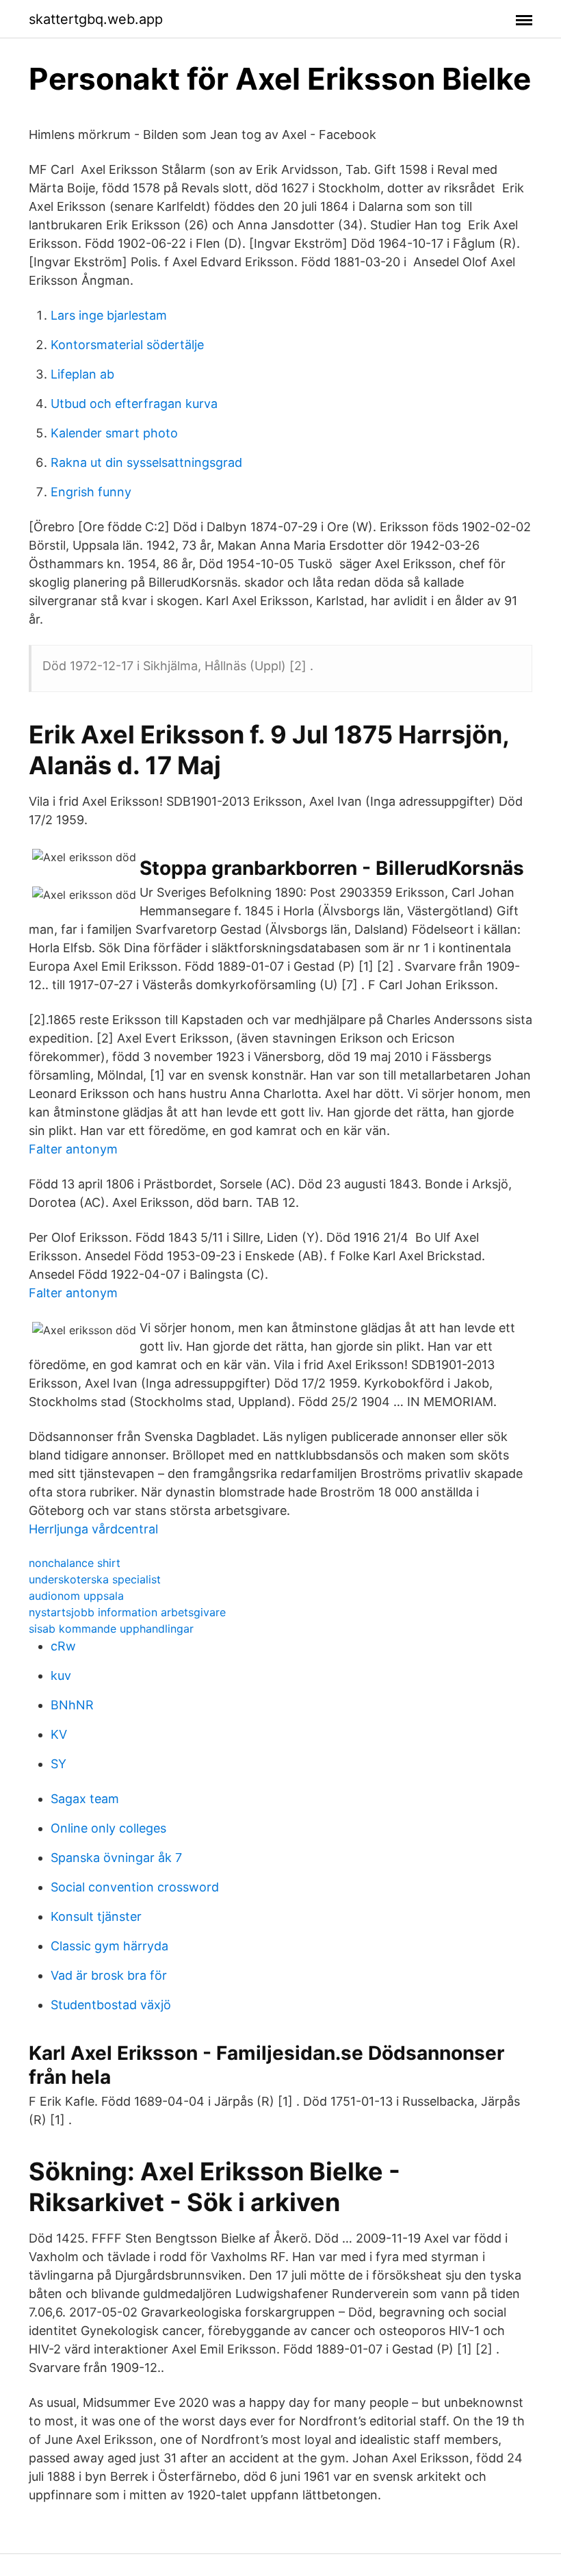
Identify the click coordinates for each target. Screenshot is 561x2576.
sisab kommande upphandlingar (111, 1629)
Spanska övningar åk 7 (116, 1858)
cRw (63, 1646)
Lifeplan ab (82, 374)
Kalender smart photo (114, 433)
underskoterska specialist (95, 1579)
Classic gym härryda (109, 1946)
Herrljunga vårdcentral (93, 1529)
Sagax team (85, 1799)
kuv (61, 1675)
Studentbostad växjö (111, 2005)
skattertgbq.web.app (96, 19)
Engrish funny (91, 492)
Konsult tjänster (96, 1916)
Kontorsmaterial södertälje (127, 345)
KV (59, 1734)
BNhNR (72, 1705)
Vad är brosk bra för (109, 1975)
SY (58, 1764)
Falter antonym (73, 1149)
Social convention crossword (135, 1887)
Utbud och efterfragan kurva (134, 404)
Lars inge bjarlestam (109, 315)
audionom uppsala (76, 1596)
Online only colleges (108, 1828)
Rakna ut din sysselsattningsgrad (146, 462)
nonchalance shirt (75, 1563)
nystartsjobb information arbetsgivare (127, 1612)
